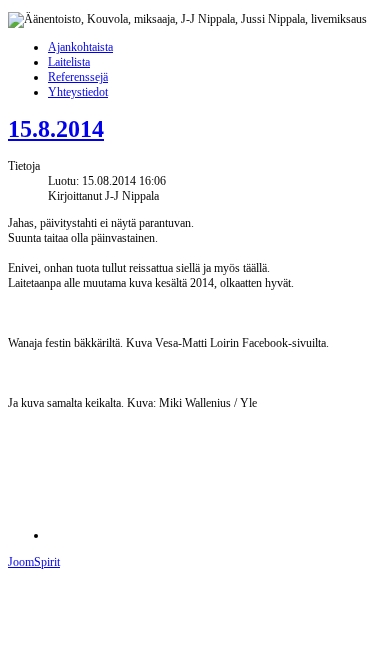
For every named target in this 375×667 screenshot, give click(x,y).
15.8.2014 (56, 129)
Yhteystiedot (78, 92)
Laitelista (69, 62)
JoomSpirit (34, 562)
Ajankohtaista (80, 47)
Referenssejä (78, 77)
